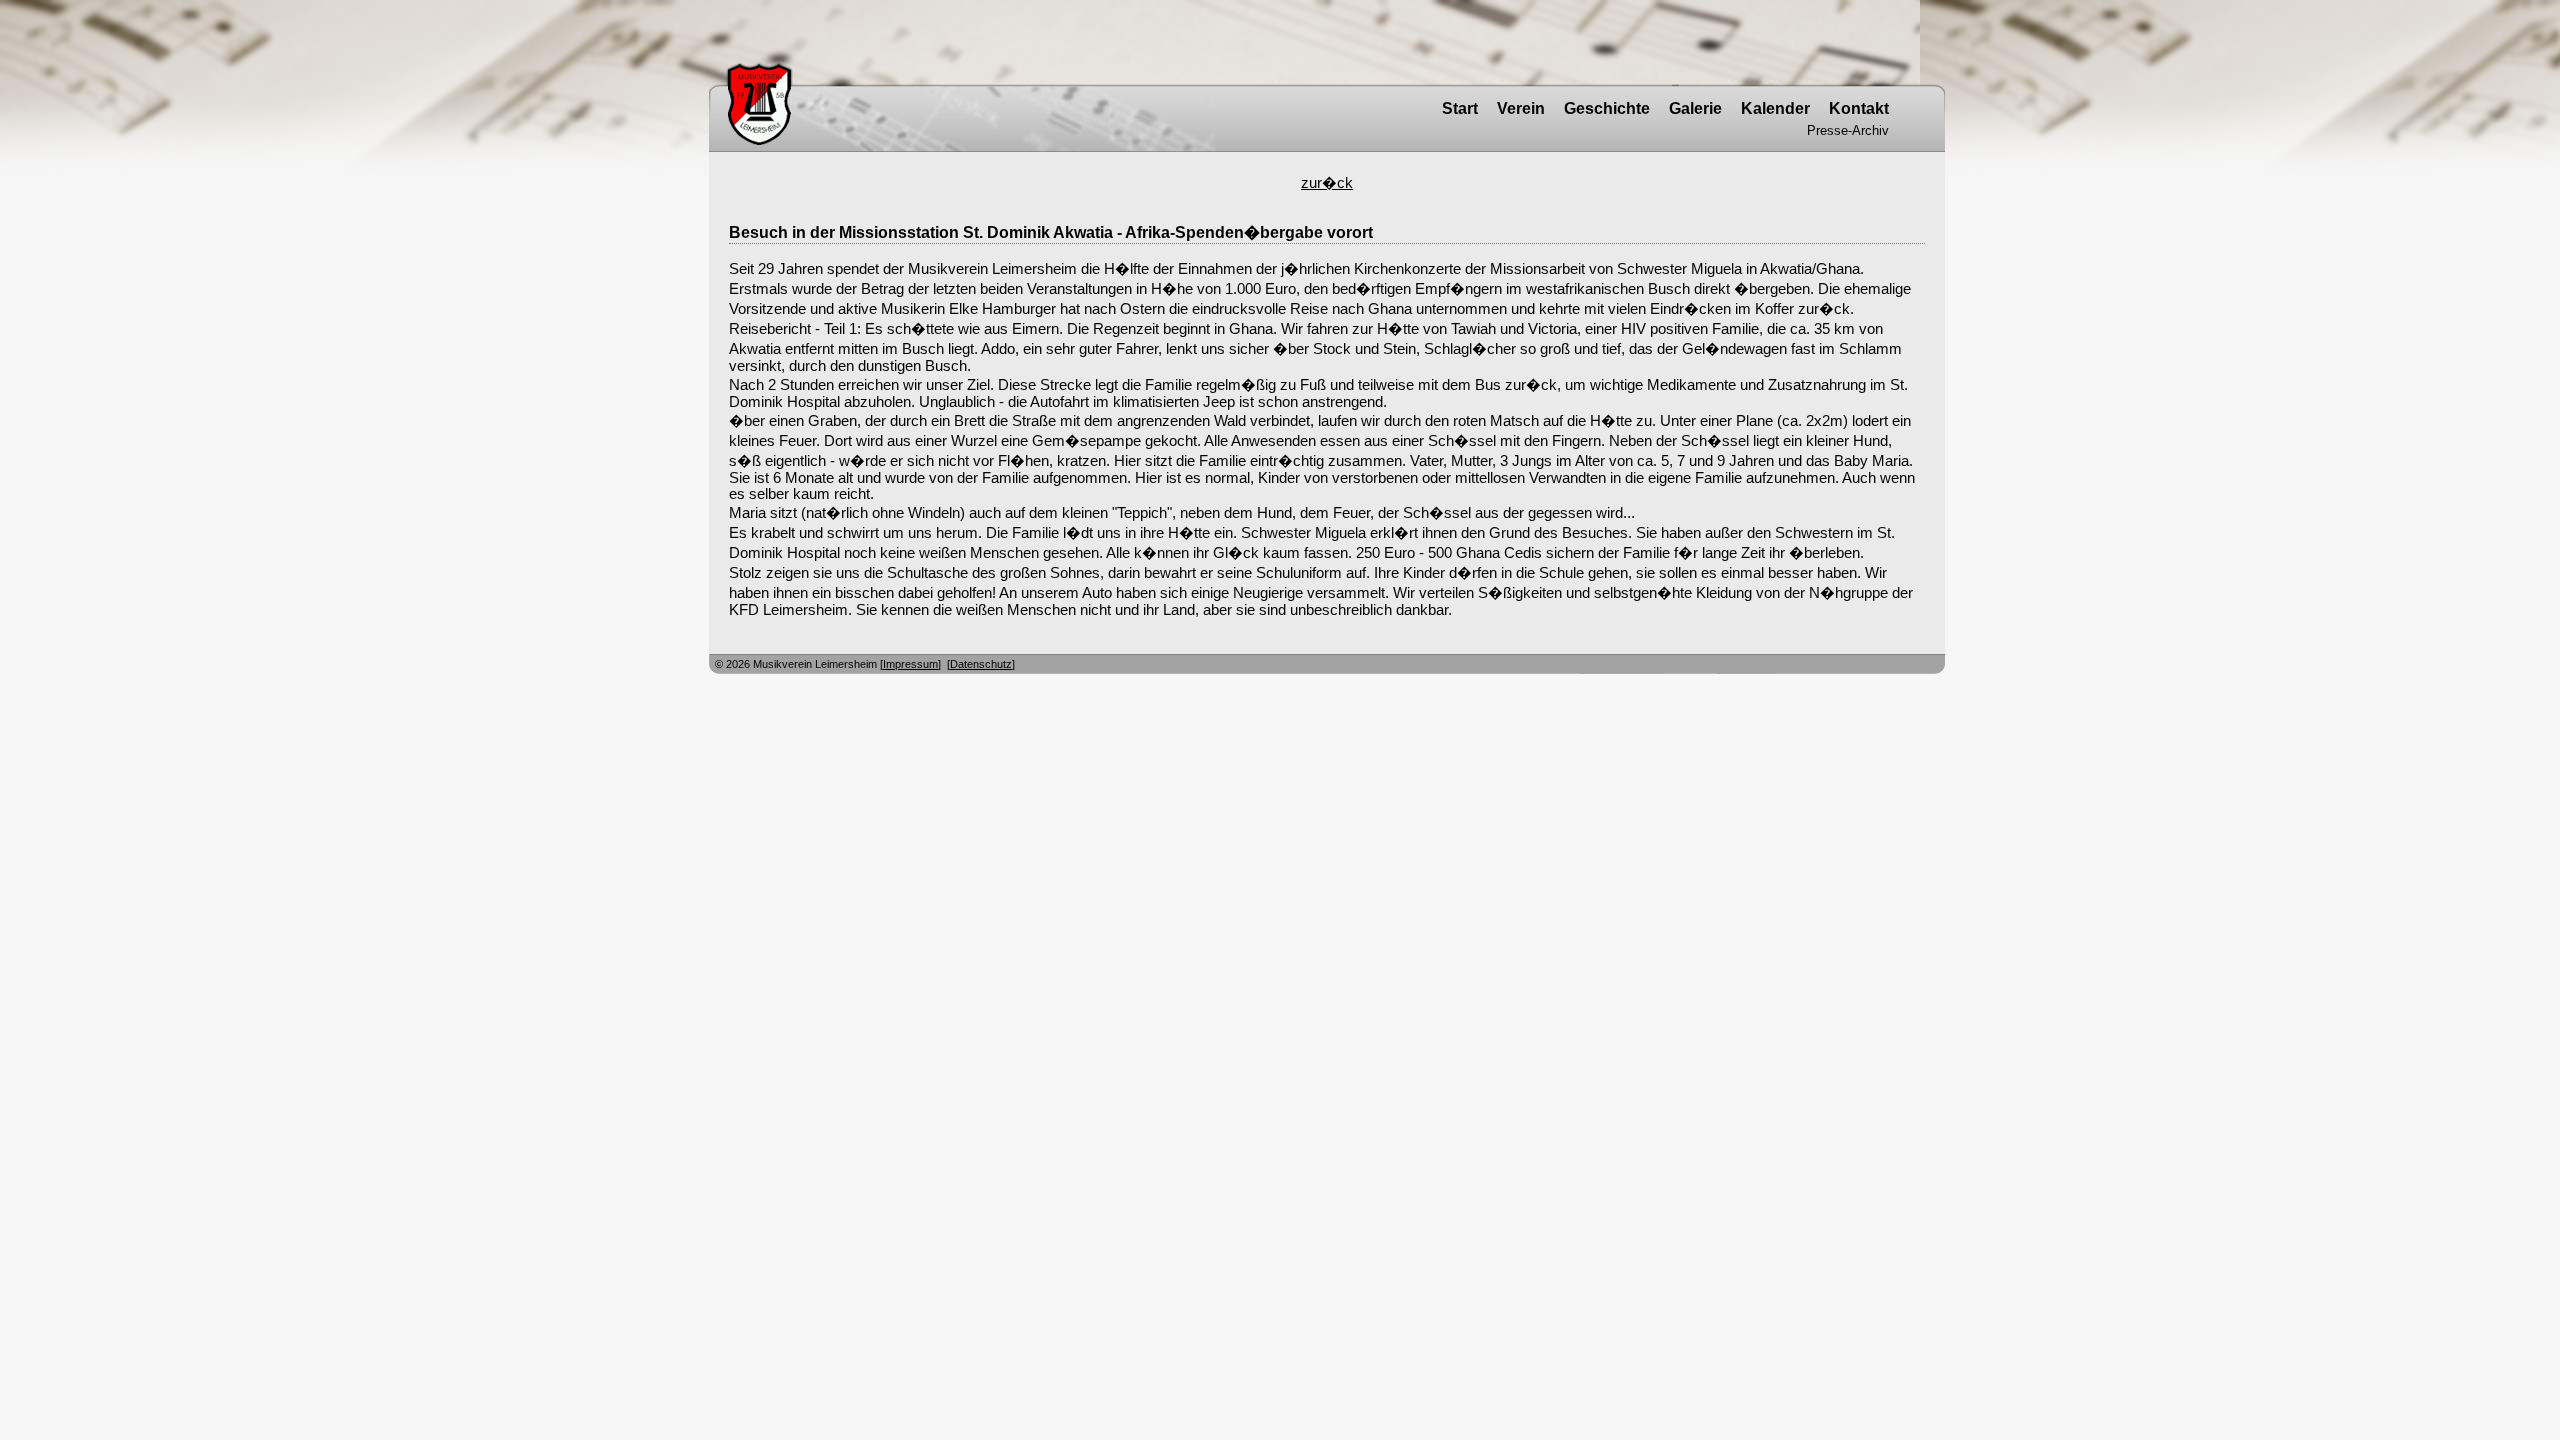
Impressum (910, 664)
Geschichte (1607, 108)
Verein (1521, 108)
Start (1460, 108)
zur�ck (1327, 183)
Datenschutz (981, 664)
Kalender (1775, 108)
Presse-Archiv (1848, 130)
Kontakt (1859, 108)
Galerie (1695, 108)
